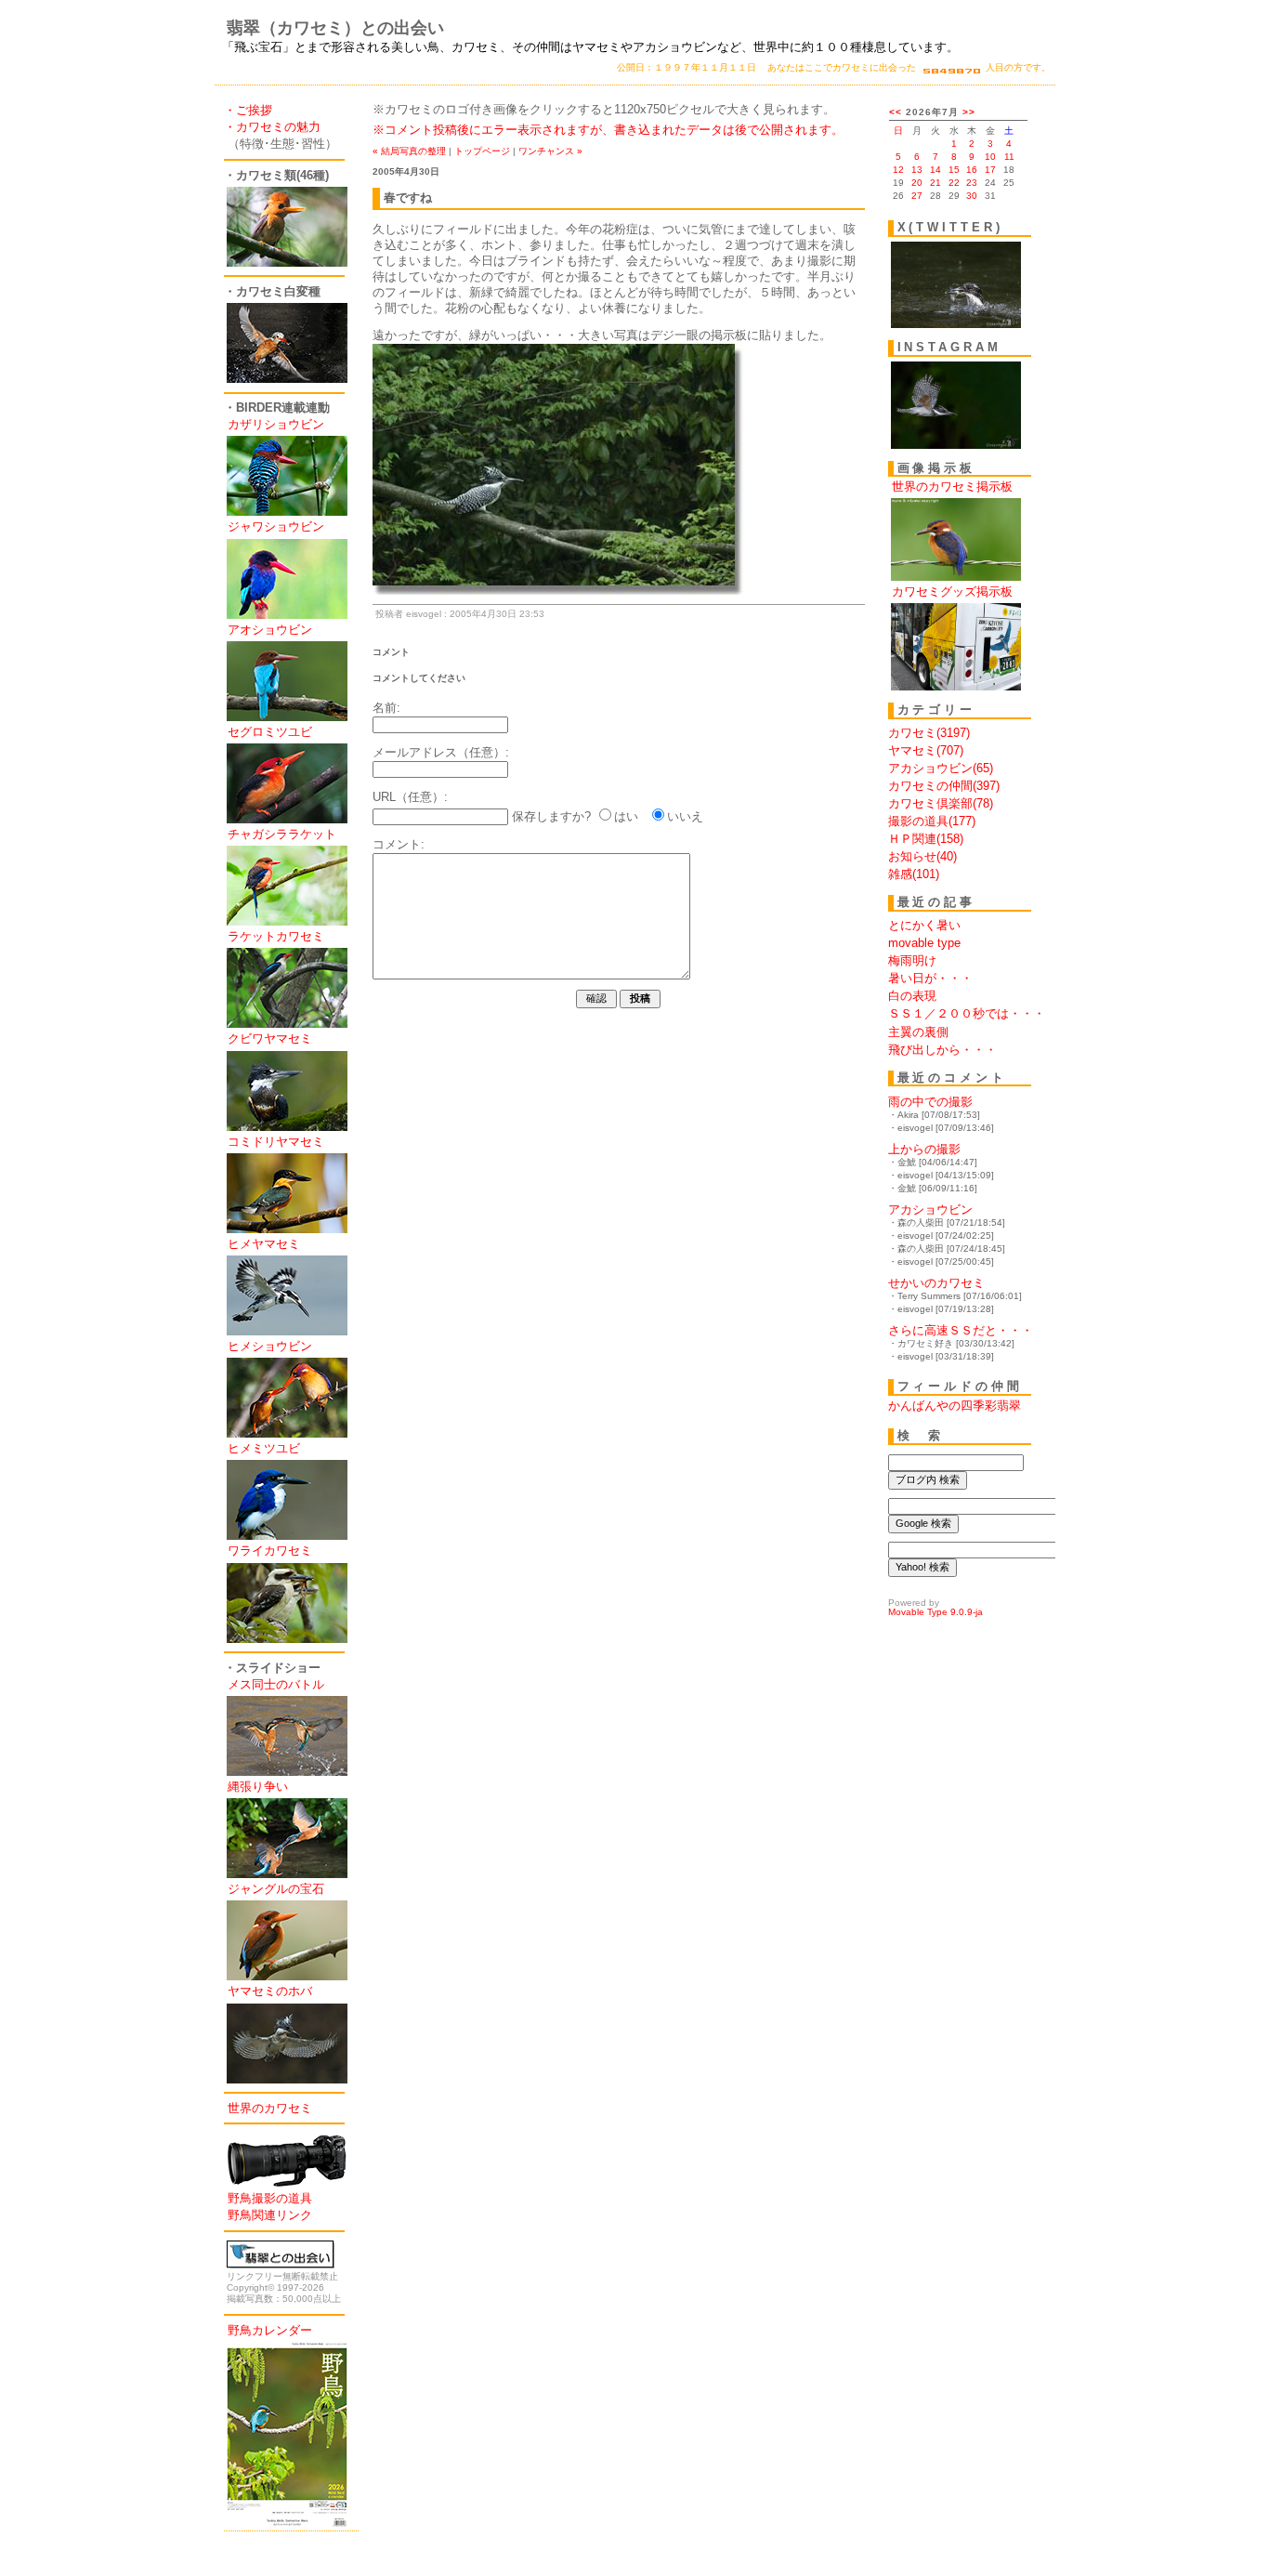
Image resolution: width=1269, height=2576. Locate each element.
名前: (386, 708)
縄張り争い (258, 1787)
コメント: (399, 844)
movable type (924, 943)
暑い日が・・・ (930, 978)
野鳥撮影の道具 (270, 2198)
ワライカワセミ (270, 1551)
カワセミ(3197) (929, 733)
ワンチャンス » (550, 151)
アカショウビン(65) (941, 768)
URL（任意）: (410, 797)
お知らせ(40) (922, 856)
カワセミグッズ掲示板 (952, 591)
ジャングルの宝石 (276, 1889)
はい (626, 816)
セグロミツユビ (270, 732)
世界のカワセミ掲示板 (952, 486)
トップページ (482, 151)
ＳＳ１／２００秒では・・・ (967, 1013)
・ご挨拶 (248, 110)
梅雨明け (912, 960)
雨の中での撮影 (930, 1102)
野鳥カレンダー (270, 2330)
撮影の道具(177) (932, 821)
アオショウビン (270, 630)
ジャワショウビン (276, 526)
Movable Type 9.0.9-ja (935, 1612)
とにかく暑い (924, 925)
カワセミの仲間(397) (944, 786)
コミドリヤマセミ (276, 1142)
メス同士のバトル (276, 1684)
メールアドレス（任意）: (441, 752)
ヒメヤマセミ (264, 1244)
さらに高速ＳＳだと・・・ (961, 1330)
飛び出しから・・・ (942, 1050)
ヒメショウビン (270, 1346)
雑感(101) (914, 874)
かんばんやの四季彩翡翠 (955, 1406)
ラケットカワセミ (276, 936)
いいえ (685, 816)
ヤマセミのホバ (270, 1991)
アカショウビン (930, 1209)
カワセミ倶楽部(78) (941, 803)
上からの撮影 (924, 1149)
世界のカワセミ (270, 2108)
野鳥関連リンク (270, 2215)
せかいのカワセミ (936, 1283)
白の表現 (912, 996)
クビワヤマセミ (270, 1038)
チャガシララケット (282, 834)
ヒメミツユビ (264, 1448)
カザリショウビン (276, 424)
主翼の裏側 (918, 1032)
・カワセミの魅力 (272, 127)
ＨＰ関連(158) (926, 839)
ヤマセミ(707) (926, 750)
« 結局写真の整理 (409, 151)
